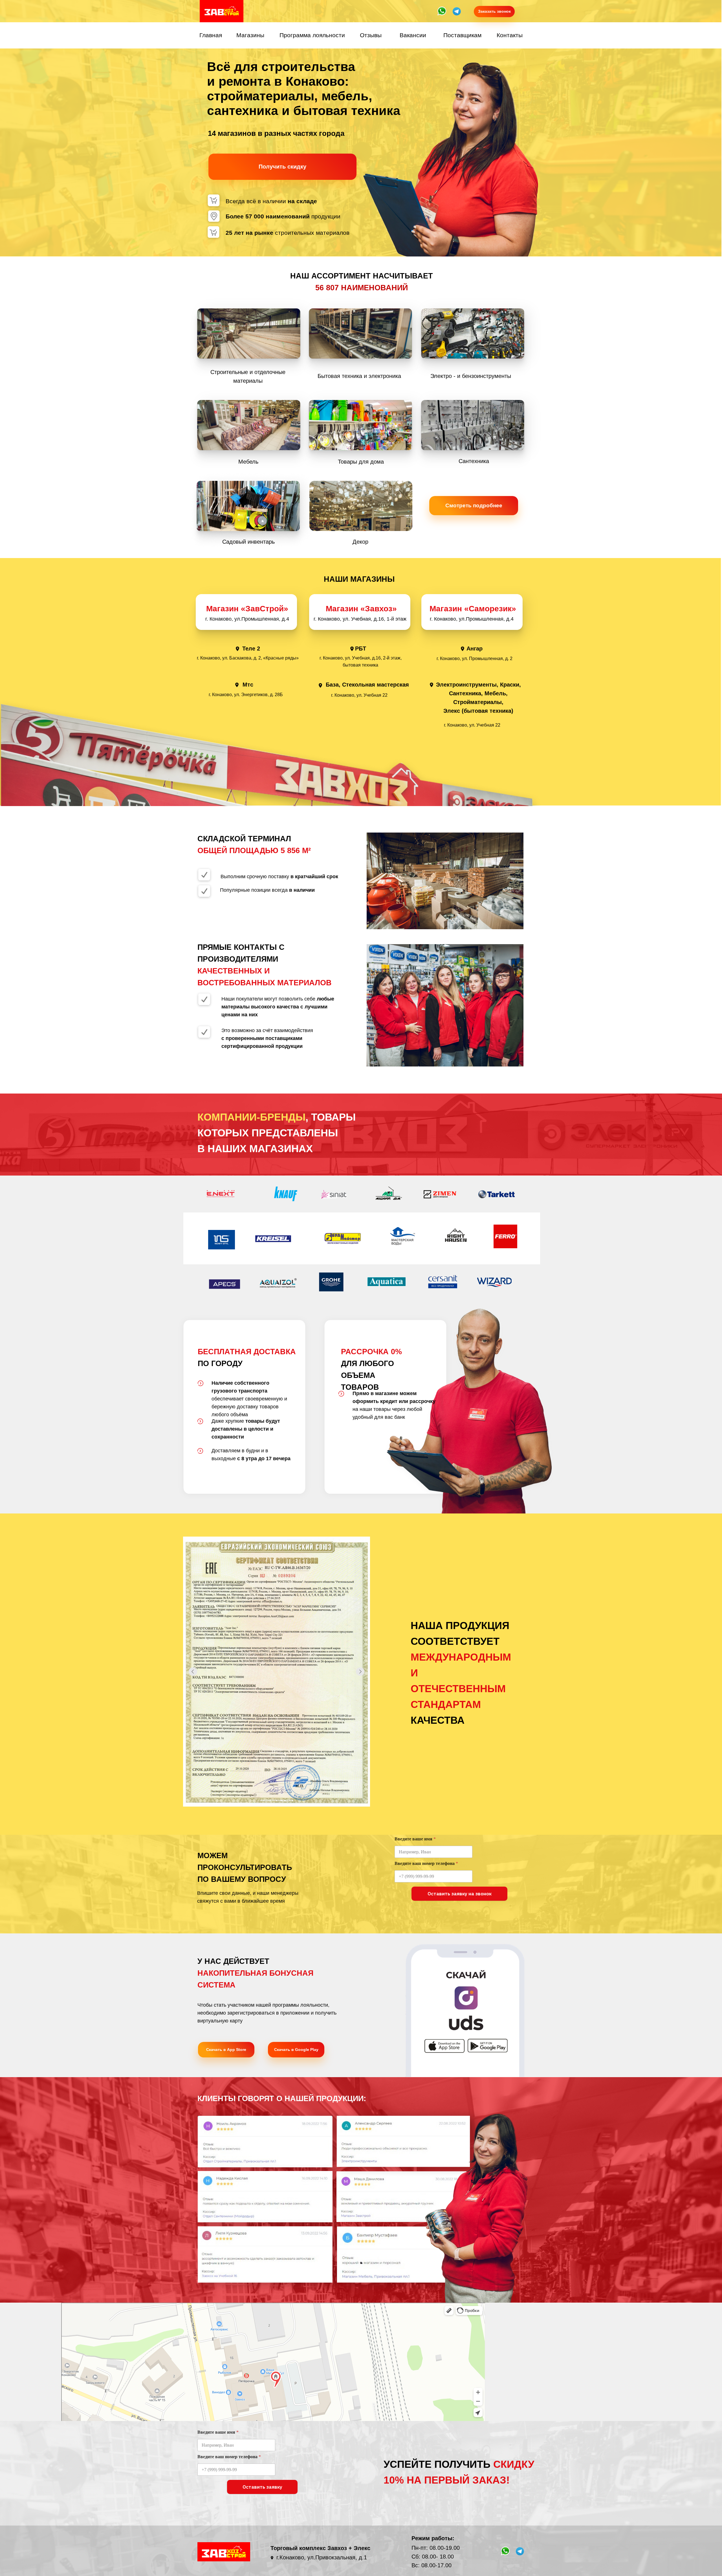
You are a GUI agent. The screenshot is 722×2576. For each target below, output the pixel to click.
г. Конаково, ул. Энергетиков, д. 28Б (246, 695)
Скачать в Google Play (296, 2050)
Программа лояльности (312, 35)
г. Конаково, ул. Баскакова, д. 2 (229, 658)
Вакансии (413, 35)
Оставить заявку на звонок (460, 1894)
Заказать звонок (494, 11)
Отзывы (371, 35)
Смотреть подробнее (474, 505)
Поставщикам (462, 35)
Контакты (510, 35)
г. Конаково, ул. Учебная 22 (359, 695)
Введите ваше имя (415, 1839)
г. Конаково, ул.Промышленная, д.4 (472, 619)
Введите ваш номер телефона (426, 1863)
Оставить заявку (262, 2487)
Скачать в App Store (226, 2050)
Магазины (250, 35)
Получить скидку (282, 167)
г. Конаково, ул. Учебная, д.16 (349, 619)
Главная (211, 35)
